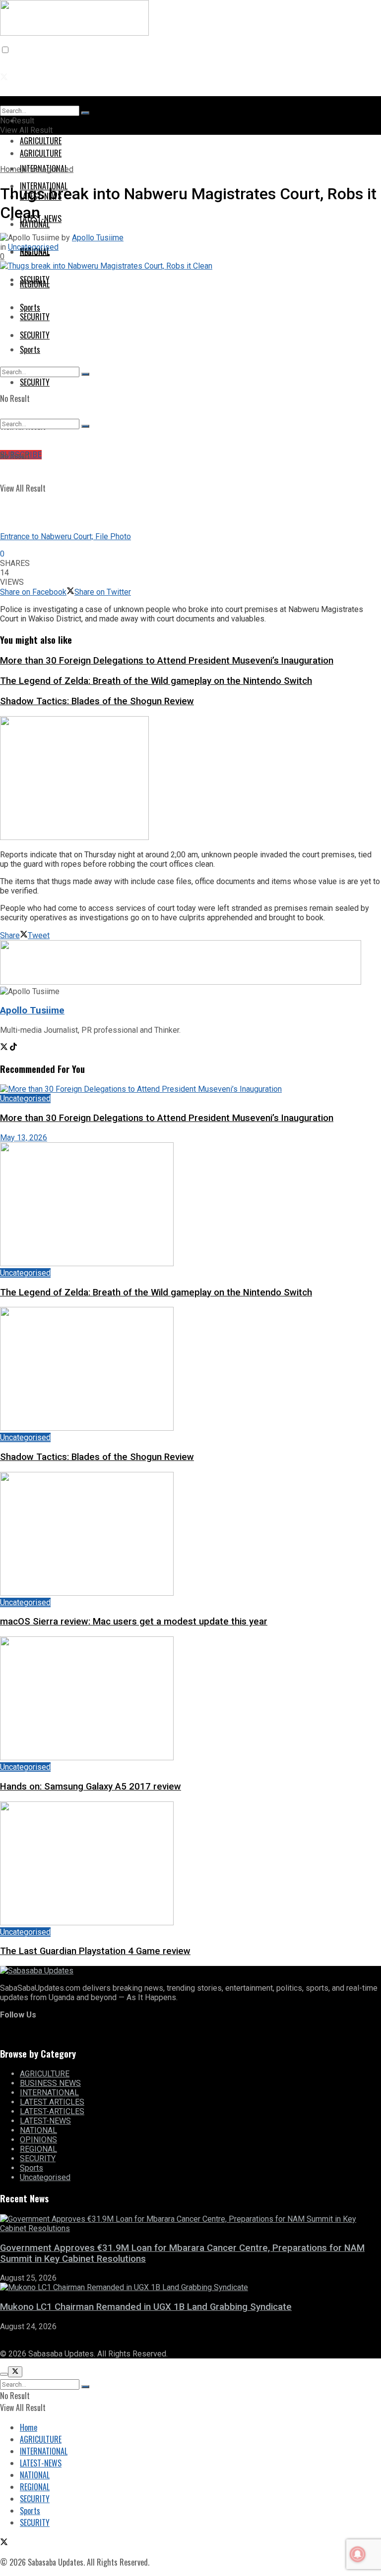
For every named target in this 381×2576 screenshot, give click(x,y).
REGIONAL (35, 284)
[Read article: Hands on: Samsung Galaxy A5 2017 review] (190, 1699)
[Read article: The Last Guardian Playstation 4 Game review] (190, 1864)
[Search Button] (85, 374)
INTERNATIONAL (49, 2093)
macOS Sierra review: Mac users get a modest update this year (134, 1622)
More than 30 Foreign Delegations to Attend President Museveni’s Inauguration (167, 661)
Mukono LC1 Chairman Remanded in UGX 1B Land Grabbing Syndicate (146, 2307)
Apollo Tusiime (98, 238)
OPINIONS (38, 2140)
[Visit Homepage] (74, 28)
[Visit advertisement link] (74, 837)
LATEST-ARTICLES (52, 2111)
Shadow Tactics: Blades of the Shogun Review (97, 701)
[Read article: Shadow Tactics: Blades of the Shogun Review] (190, 1370)
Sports (30, 349)
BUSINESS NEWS (50, 2083)
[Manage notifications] (358, 2554)
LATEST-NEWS (41, 219)
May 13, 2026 (24, 1138)
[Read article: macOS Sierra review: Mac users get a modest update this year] (190, 1535)
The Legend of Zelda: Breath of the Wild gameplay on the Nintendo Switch (156, 681)
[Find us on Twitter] (4, 77)
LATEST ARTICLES (52, 2102)
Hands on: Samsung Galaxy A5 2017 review (91, 1787)
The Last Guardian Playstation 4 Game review (95, 1951)
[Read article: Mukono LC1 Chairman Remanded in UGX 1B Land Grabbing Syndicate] (190, 2287)
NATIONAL (38, 2130)
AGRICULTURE (41, 153)
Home (10, 169)
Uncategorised (48, 169)
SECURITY (35, 317)
